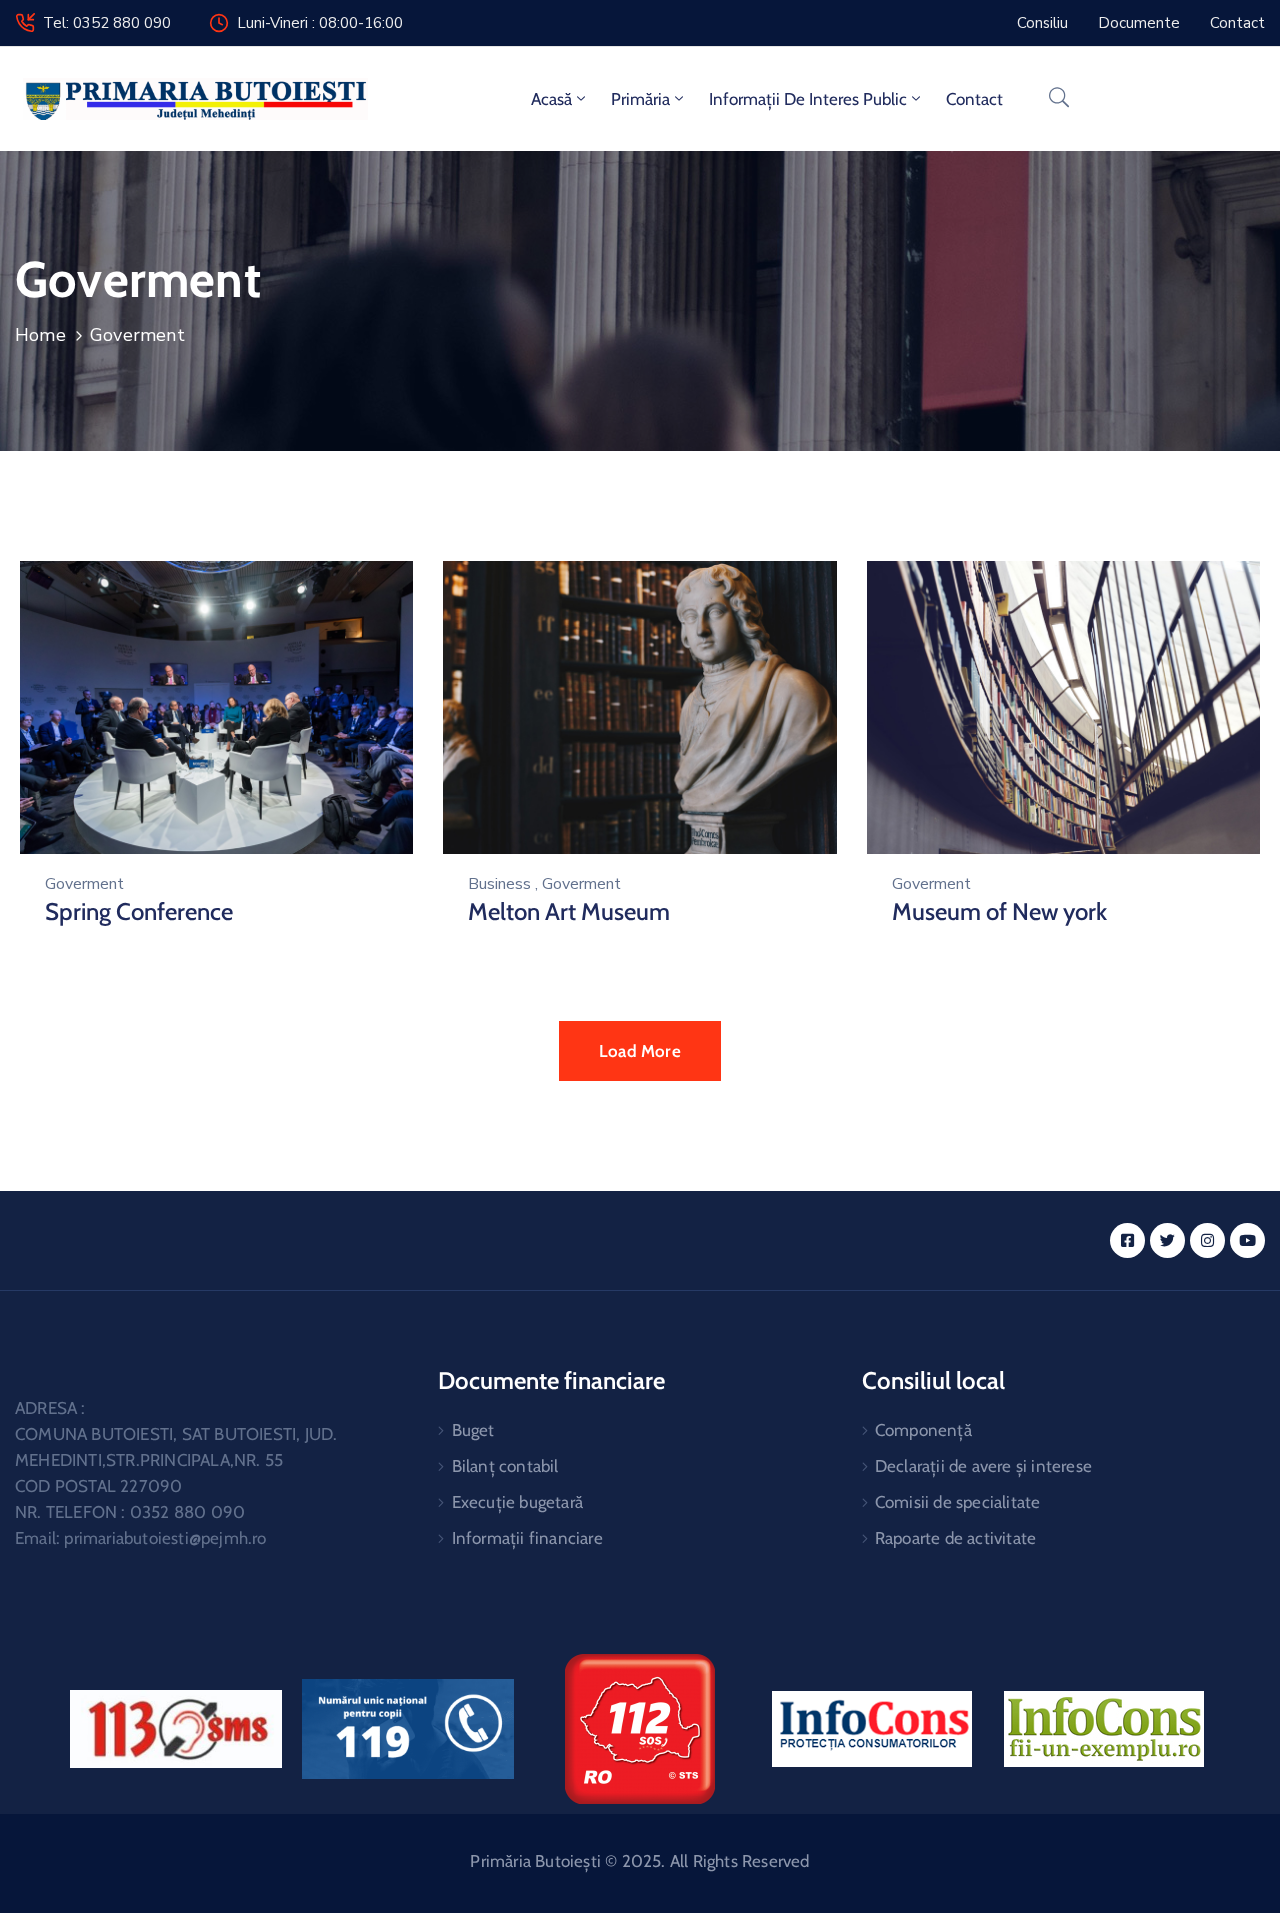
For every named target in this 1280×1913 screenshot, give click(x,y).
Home (40, 335)
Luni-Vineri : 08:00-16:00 (320, 23)
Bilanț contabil (505, 1466)
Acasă (551, 99)
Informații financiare (527, 1538)
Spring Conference (139, 911)
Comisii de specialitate (958, 1502)
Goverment (84, 884)
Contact (974, 99)
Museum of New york (999, 911)
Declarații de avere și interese (983, 1466)
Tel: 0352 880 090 (107, 23)
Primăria (640, 99)
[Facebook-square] (1127, 1240)
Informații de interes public (808, 99)
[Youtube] (1247, 1240)
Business (499, 884)
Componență (923, 1430)
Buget (473, 1430)
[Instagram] (1207, 1240)
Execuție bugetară (517, 1502)
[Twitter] (1167, 1240)
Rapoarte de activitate (955, 1538)
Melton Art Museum (569, 911)
